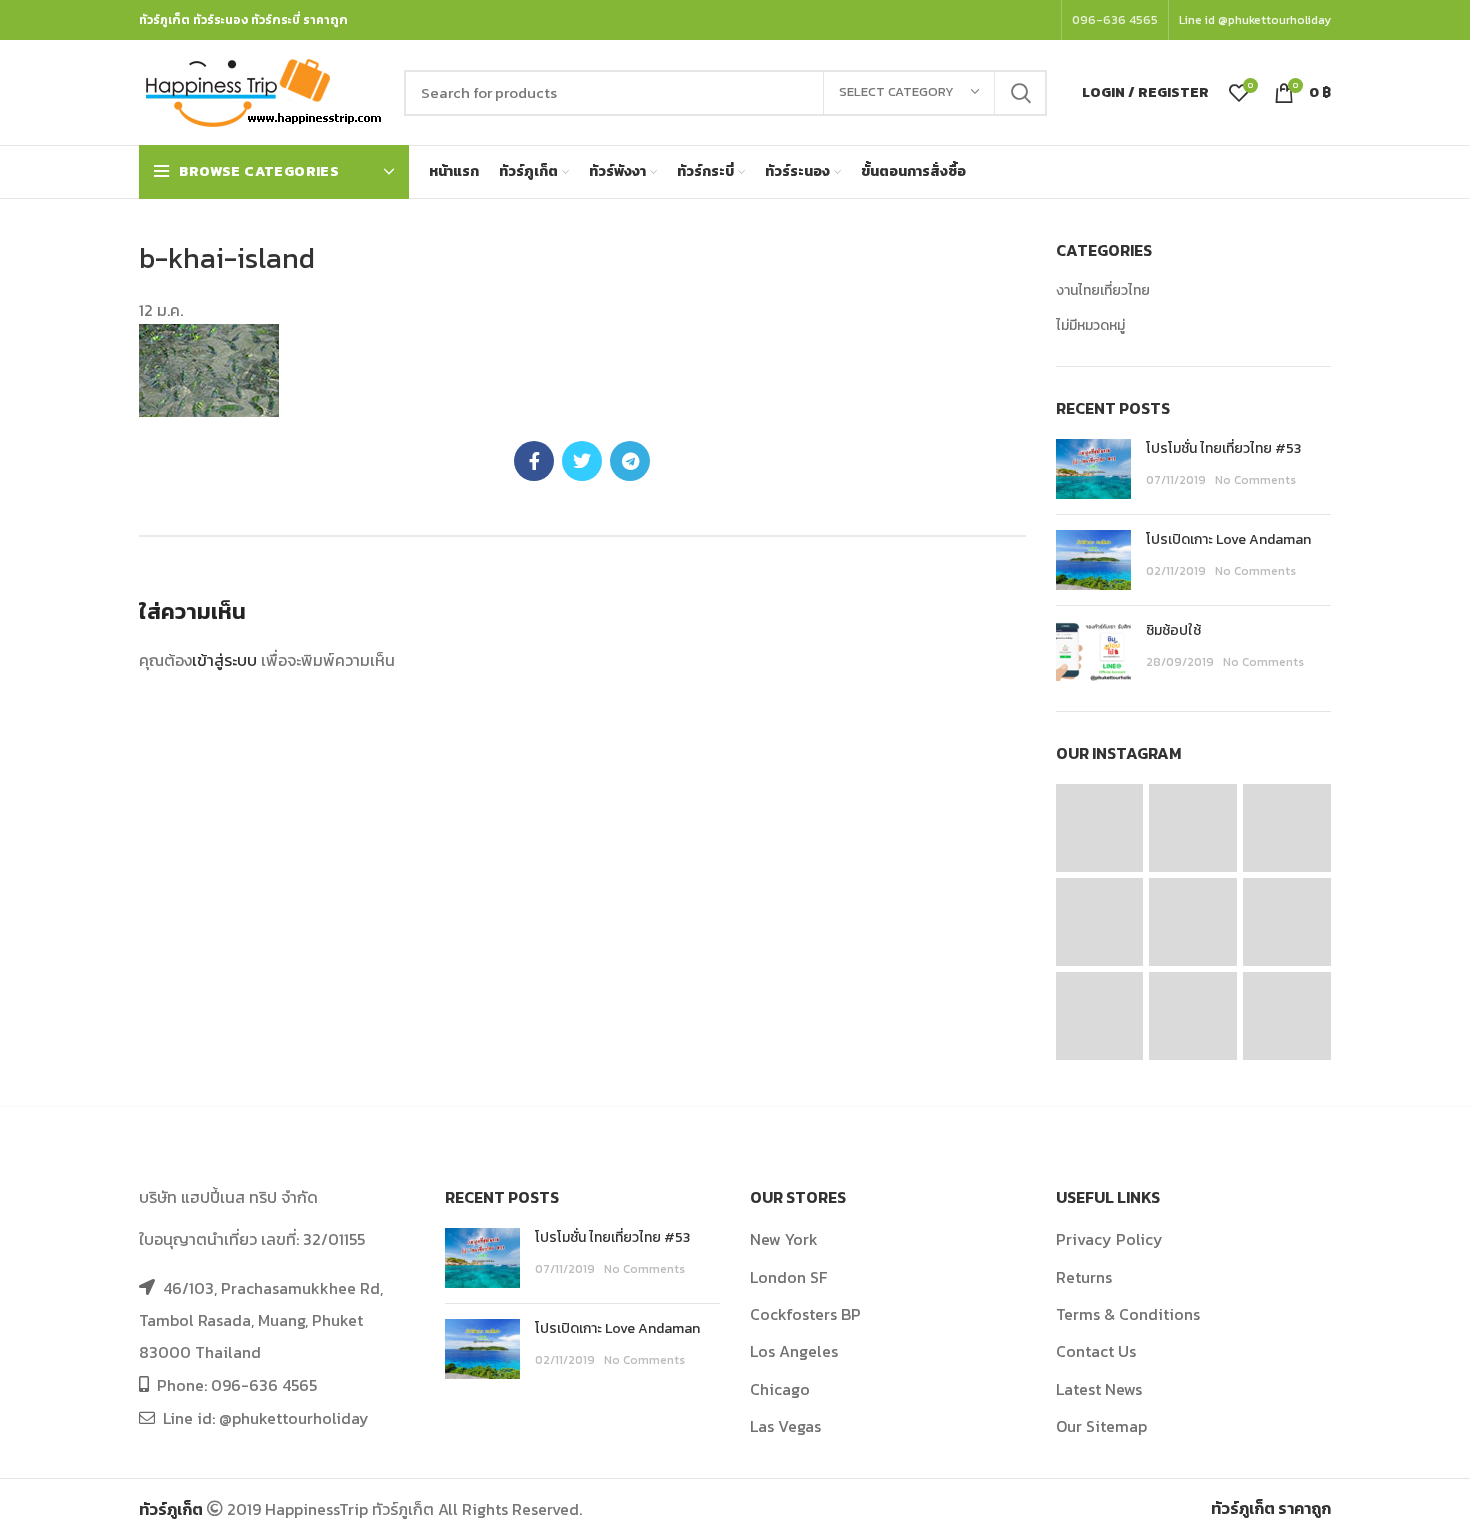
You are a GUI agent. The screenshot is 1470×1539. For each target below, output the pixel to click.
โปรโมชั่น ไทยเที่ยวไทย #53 (1223, 448)
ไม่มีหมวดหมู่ (1090, 326)
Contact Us (1096, 1351)
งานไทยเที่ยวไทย (1103, 291)
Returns (1084, 1277)
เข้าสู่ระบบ (224, 660)
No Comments (1255, 480)
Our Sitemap (1101, 1426)
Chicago (780, 1389)
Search (1020, 93)
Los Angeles (794, 1351)
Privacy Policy (1109, 1239)
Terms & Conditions (1128, 1314)
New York (784, 1239)
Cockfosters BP (805, 1314)
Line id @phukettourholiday (1255, 20)
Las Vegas (785, 1426)
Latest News (1099, 1389)
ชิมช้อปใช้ (1173, 630)
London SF (788, 1277)
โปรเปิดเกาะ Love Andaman (1228, 539)
